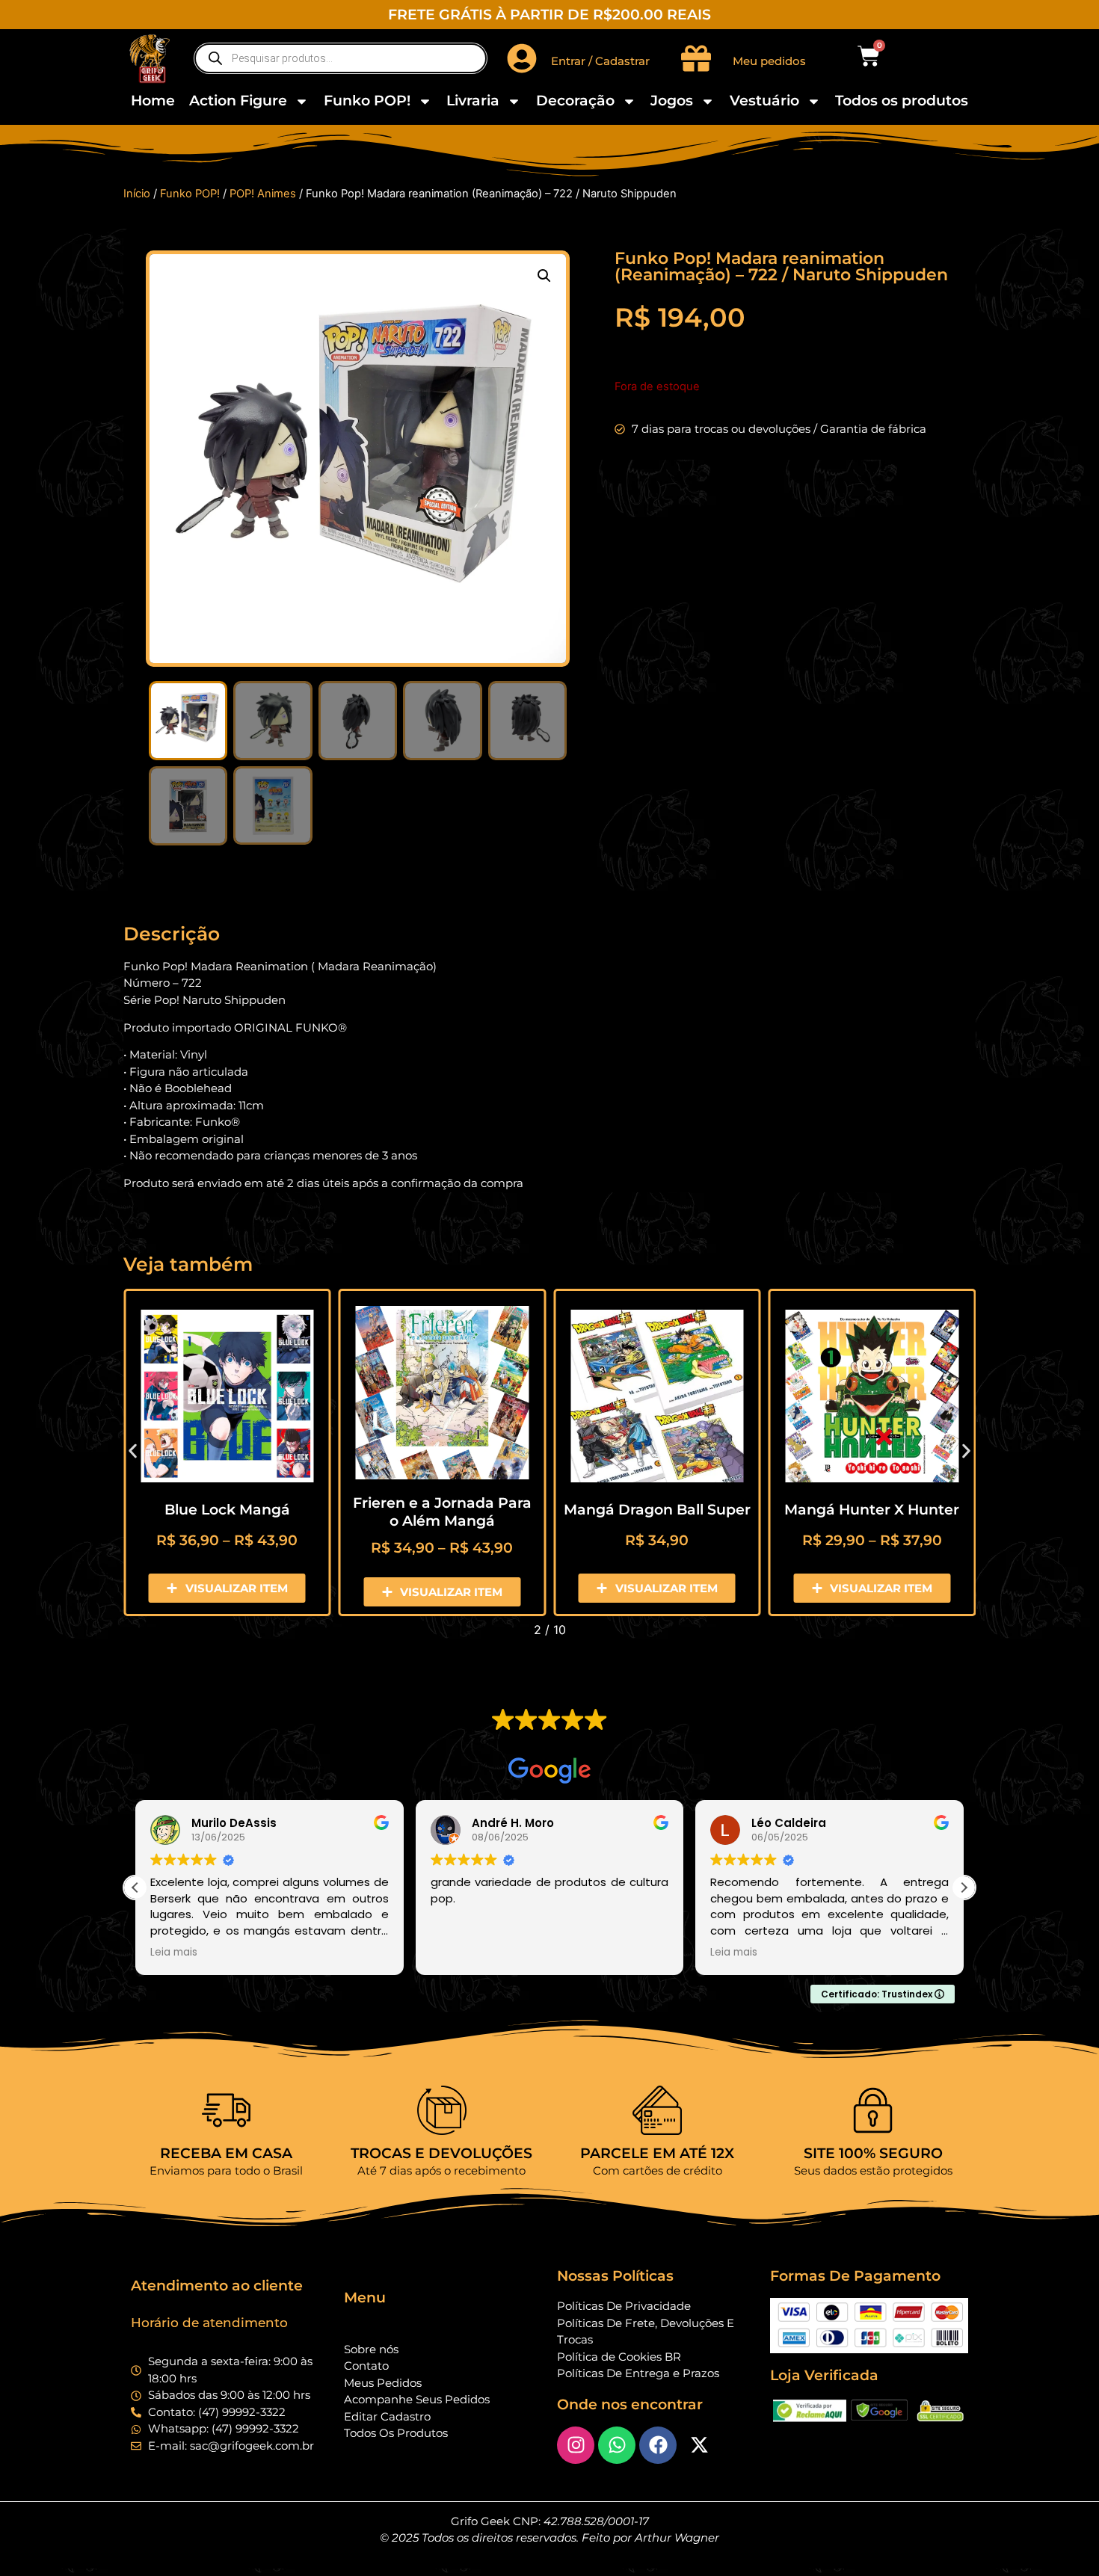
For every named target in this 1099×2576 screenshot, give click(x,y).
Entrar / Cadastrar (600, 61)
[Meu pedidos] (696, 58)
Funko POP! (367, 101)
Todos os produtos (902, 101)
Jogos (672, 101)
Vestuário (764, 101)
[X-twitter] (699, 2445)
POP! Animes (263, 194)
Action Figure (238, 101)
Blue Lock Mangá (227, 1510)
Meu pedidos (769, 61)
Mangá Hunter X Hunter (872, 1510)
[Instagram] (576, 2445)
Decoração (575, 101)
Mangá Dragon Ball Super (657, 1510)
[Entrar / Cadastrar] (522, 58)
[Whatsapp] (617, 2445)
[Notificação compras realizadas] (157, 2484)
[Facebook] (658, 2445)
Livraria (473, 101)
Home (153, 101)
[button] (544, 276)
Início (137, 194)
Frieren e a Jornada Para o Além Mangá (442, 1512)
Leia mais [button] (166, 1953)
